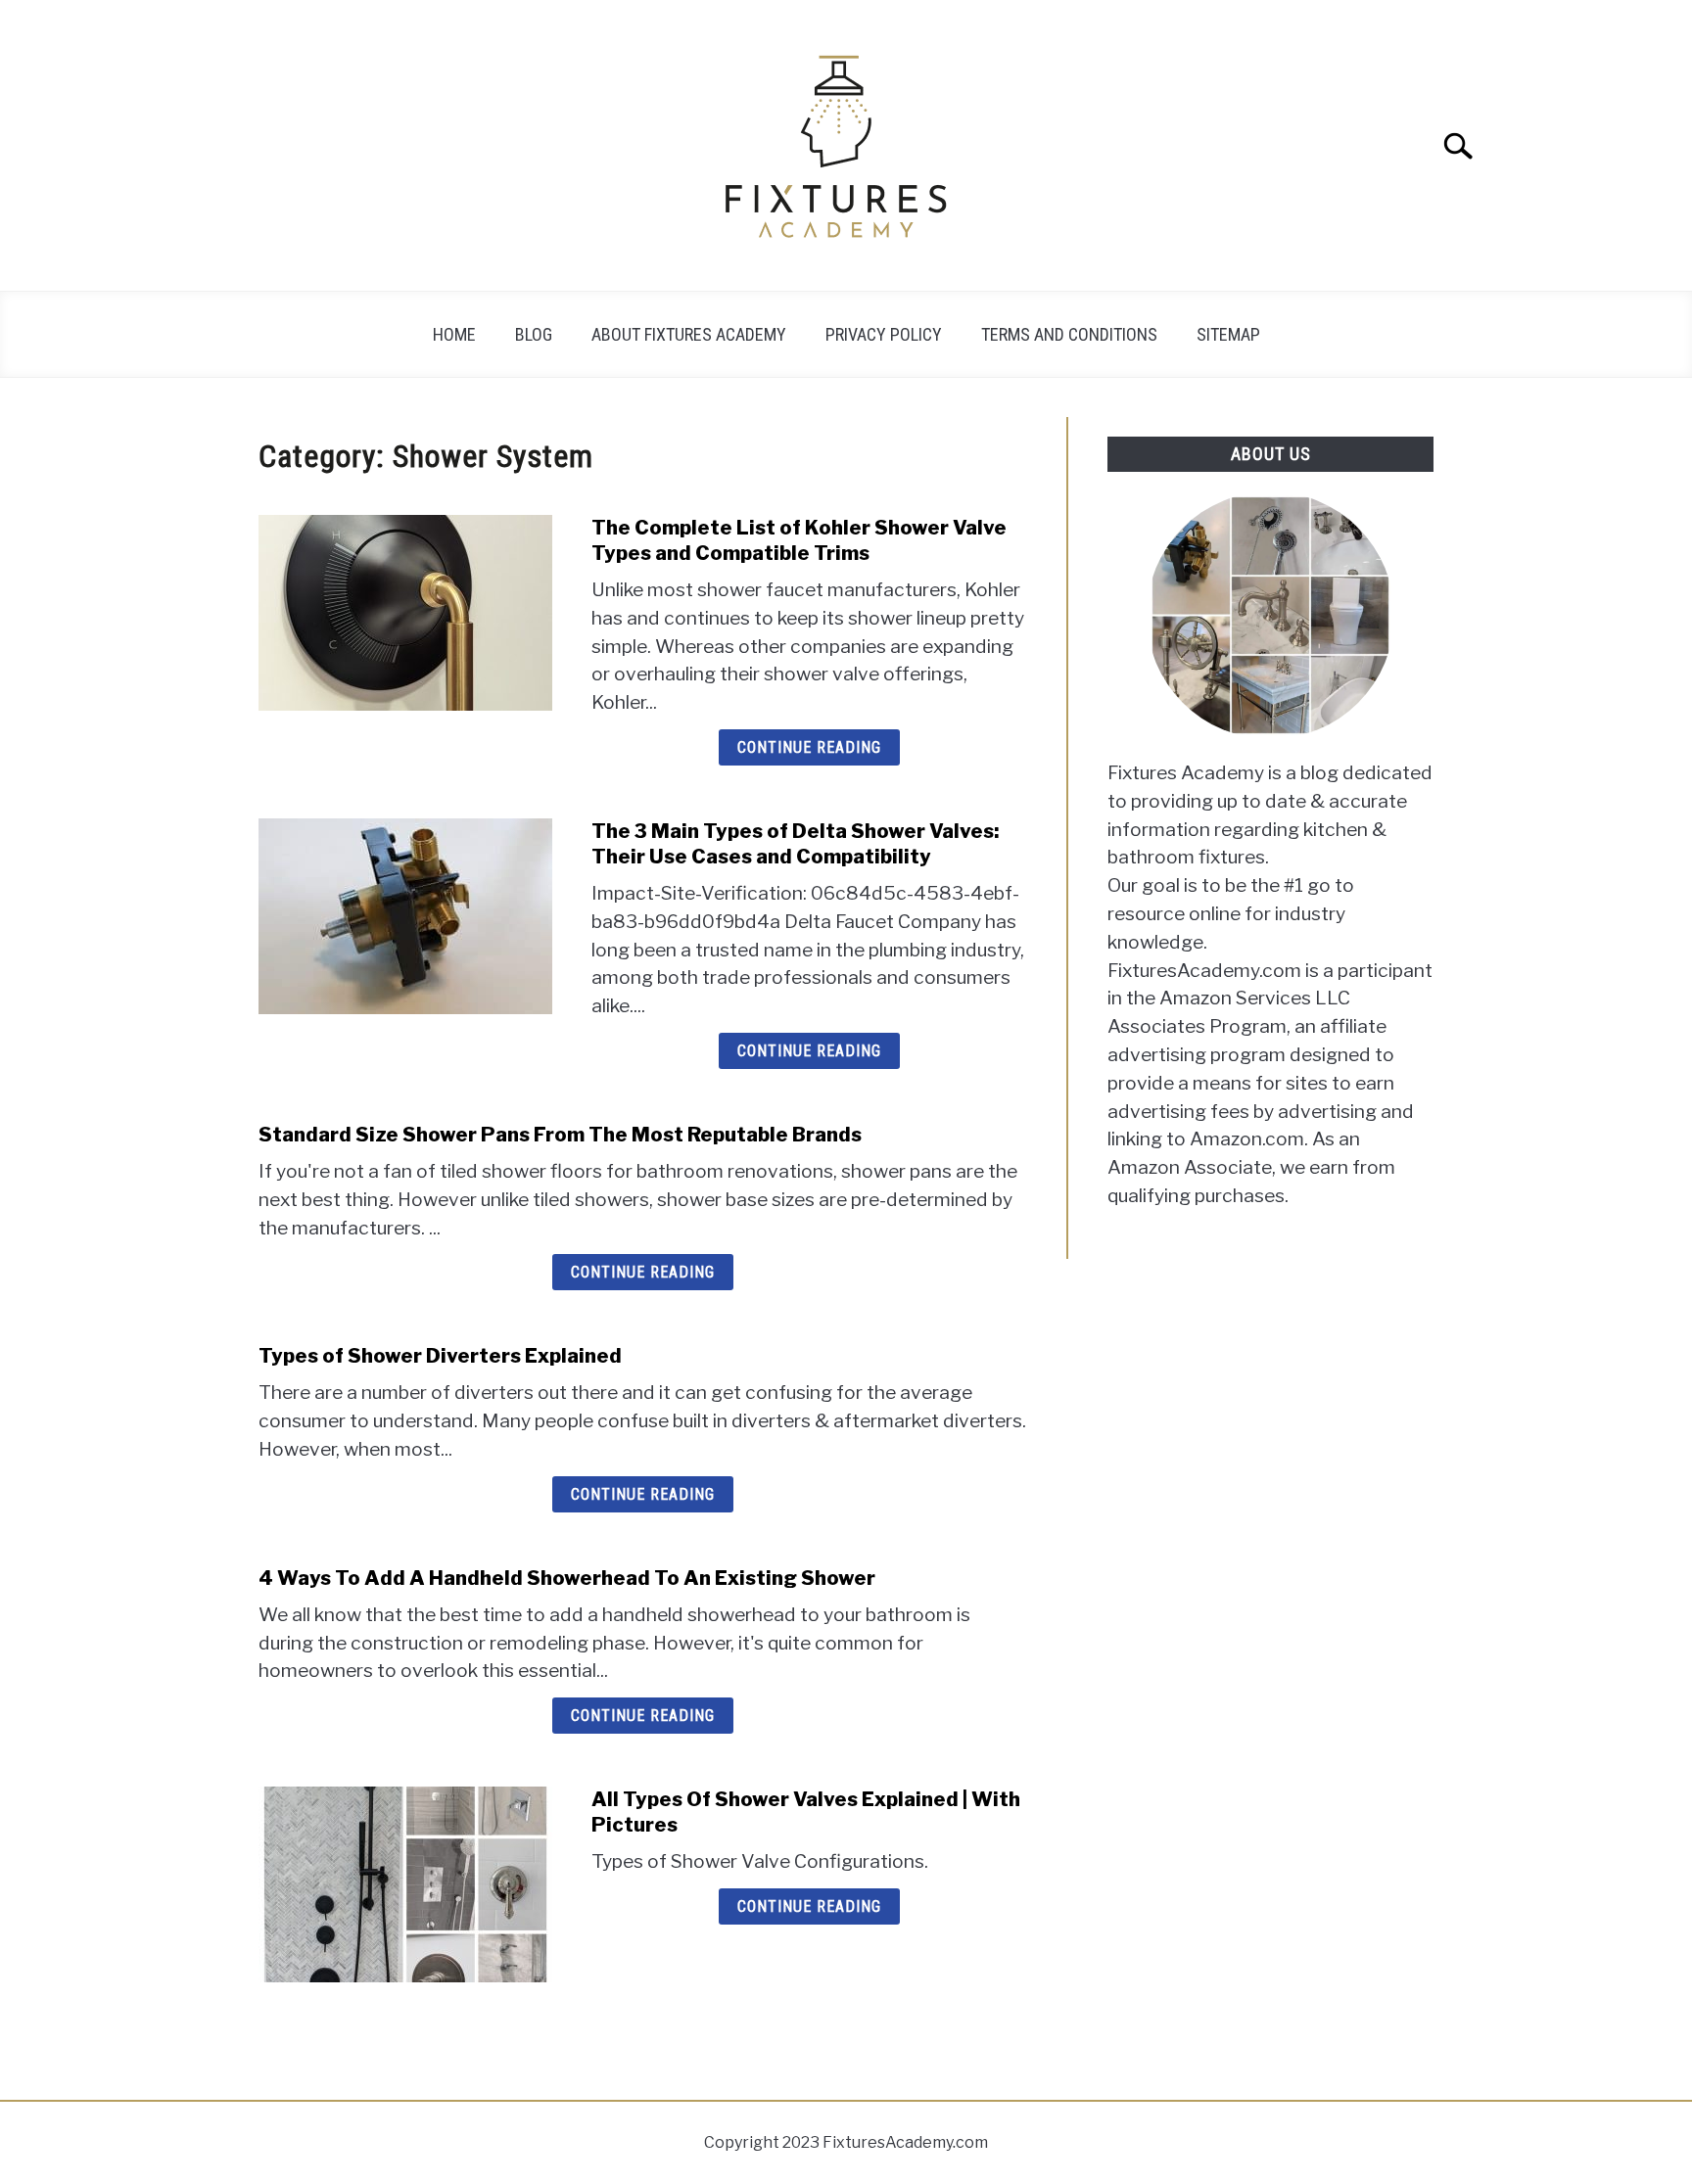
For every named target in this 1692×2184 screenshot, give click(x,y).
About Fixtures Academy (689, 334)
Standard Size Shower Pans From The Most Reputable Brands (560, 1135)
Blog (534, 334)
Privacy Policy (884, 334)
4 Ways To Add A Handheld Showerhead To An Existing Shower (567, 1578)
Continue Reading (809, 747)
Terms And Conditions (1069, 334)
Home (454, 334)
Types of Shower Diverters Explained (440, 1356)
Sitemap (1228, 334)
